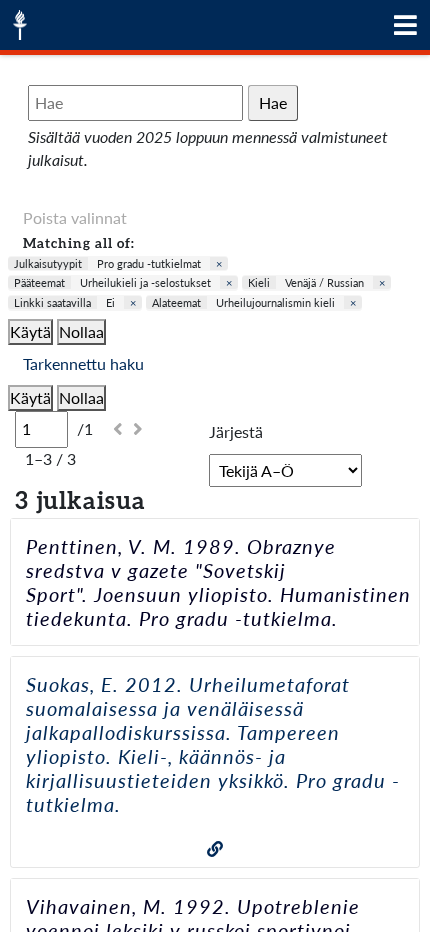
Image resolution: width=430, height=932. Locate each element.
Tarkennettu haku (83, 363)
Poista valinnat (75, 217)
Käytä (30, 331)
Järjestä (236, 431)
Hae (273, 102)
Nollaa (81, 331)
